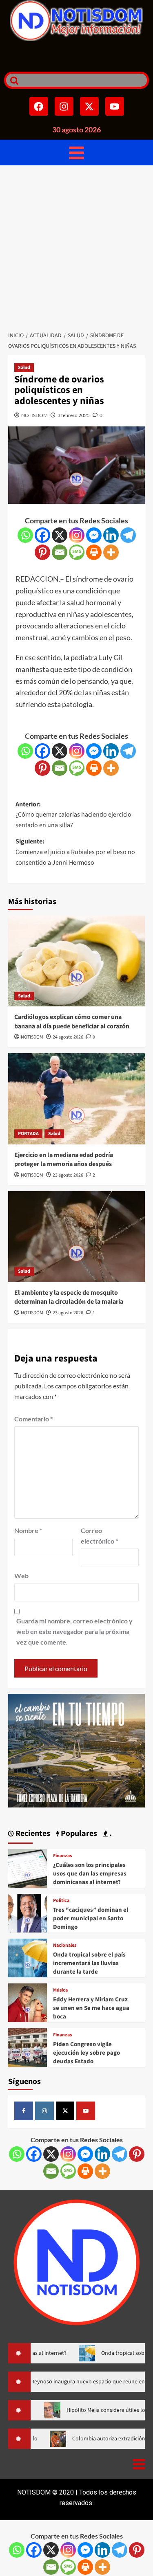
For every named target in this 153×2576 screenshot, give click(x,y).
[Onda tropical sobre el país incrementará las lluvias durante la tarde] (28, 1957)
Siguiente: (75, 852)
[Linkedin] (111, 535)
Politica (61, 1901)
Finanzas (62, 1856)
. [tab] (110, 1834)
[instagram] (44, 2111)
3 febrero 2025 (74, 415)
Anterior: (73, 815)
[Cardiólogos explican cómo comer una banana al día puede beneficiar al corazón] (76, 961)
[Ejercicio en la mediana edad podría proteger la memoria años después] (76, 1099)
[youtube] (86, 2111)
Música (60, 1990)
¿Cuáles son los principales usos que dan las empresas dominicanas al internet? (90, 1874)
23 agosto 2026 (68, 1175)
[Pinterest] (42, 552)
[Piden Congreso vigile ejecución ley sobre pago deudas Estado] (28, 2047)
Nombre (28, 1530)
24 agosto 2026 (68, 1037)
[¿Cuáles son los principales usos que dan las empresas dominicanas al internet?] (28, 1868)
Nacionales (65, 1946)
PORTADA (28, 1134)
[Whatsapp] (25, 535)
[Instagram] (64, 106)
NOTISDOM (34, 415)
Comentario (33, 1419)
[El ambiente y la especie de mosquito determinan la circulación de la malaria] (76, 1237)
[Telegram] (128, 535)
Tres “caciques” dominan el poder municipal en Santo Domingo (91, 1918)
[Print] (94, 552)
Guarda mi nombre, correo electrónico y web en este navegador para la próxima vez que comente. (74, 1631)
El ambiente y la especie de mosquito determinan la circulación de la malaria (69, 1297)
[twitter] (65, 2111)
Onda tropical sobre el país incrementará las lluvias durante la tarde (89, 1963)
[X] (60, 535)
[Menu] (76, 153)
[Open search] (12, 80)
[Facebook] (39, 106)
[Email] (60, 552)
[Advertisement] (76, 246)
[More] (111, 552)
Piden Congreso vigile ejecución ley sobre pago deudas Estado (86, 2053)
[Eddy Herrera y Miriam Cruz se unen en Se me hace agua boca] (28, 2002)
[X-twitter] (89, 106)
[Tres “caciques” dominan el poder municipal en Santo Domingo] (28, 1912)
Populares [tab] (78, 1834)
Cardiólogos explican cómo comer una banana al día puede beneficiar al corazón (72, 1021)
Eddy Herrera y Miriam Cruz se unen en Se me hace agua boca (91, 2008)
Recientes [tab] (32, 1834)
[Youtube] (115, 106)
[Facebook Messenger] (94, 535)
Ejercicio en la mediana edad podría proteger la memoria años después (64, 1160)
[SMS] (77, 552)
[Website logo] (76, 21)
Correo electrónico (99, 1536)
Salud (24, 368)
